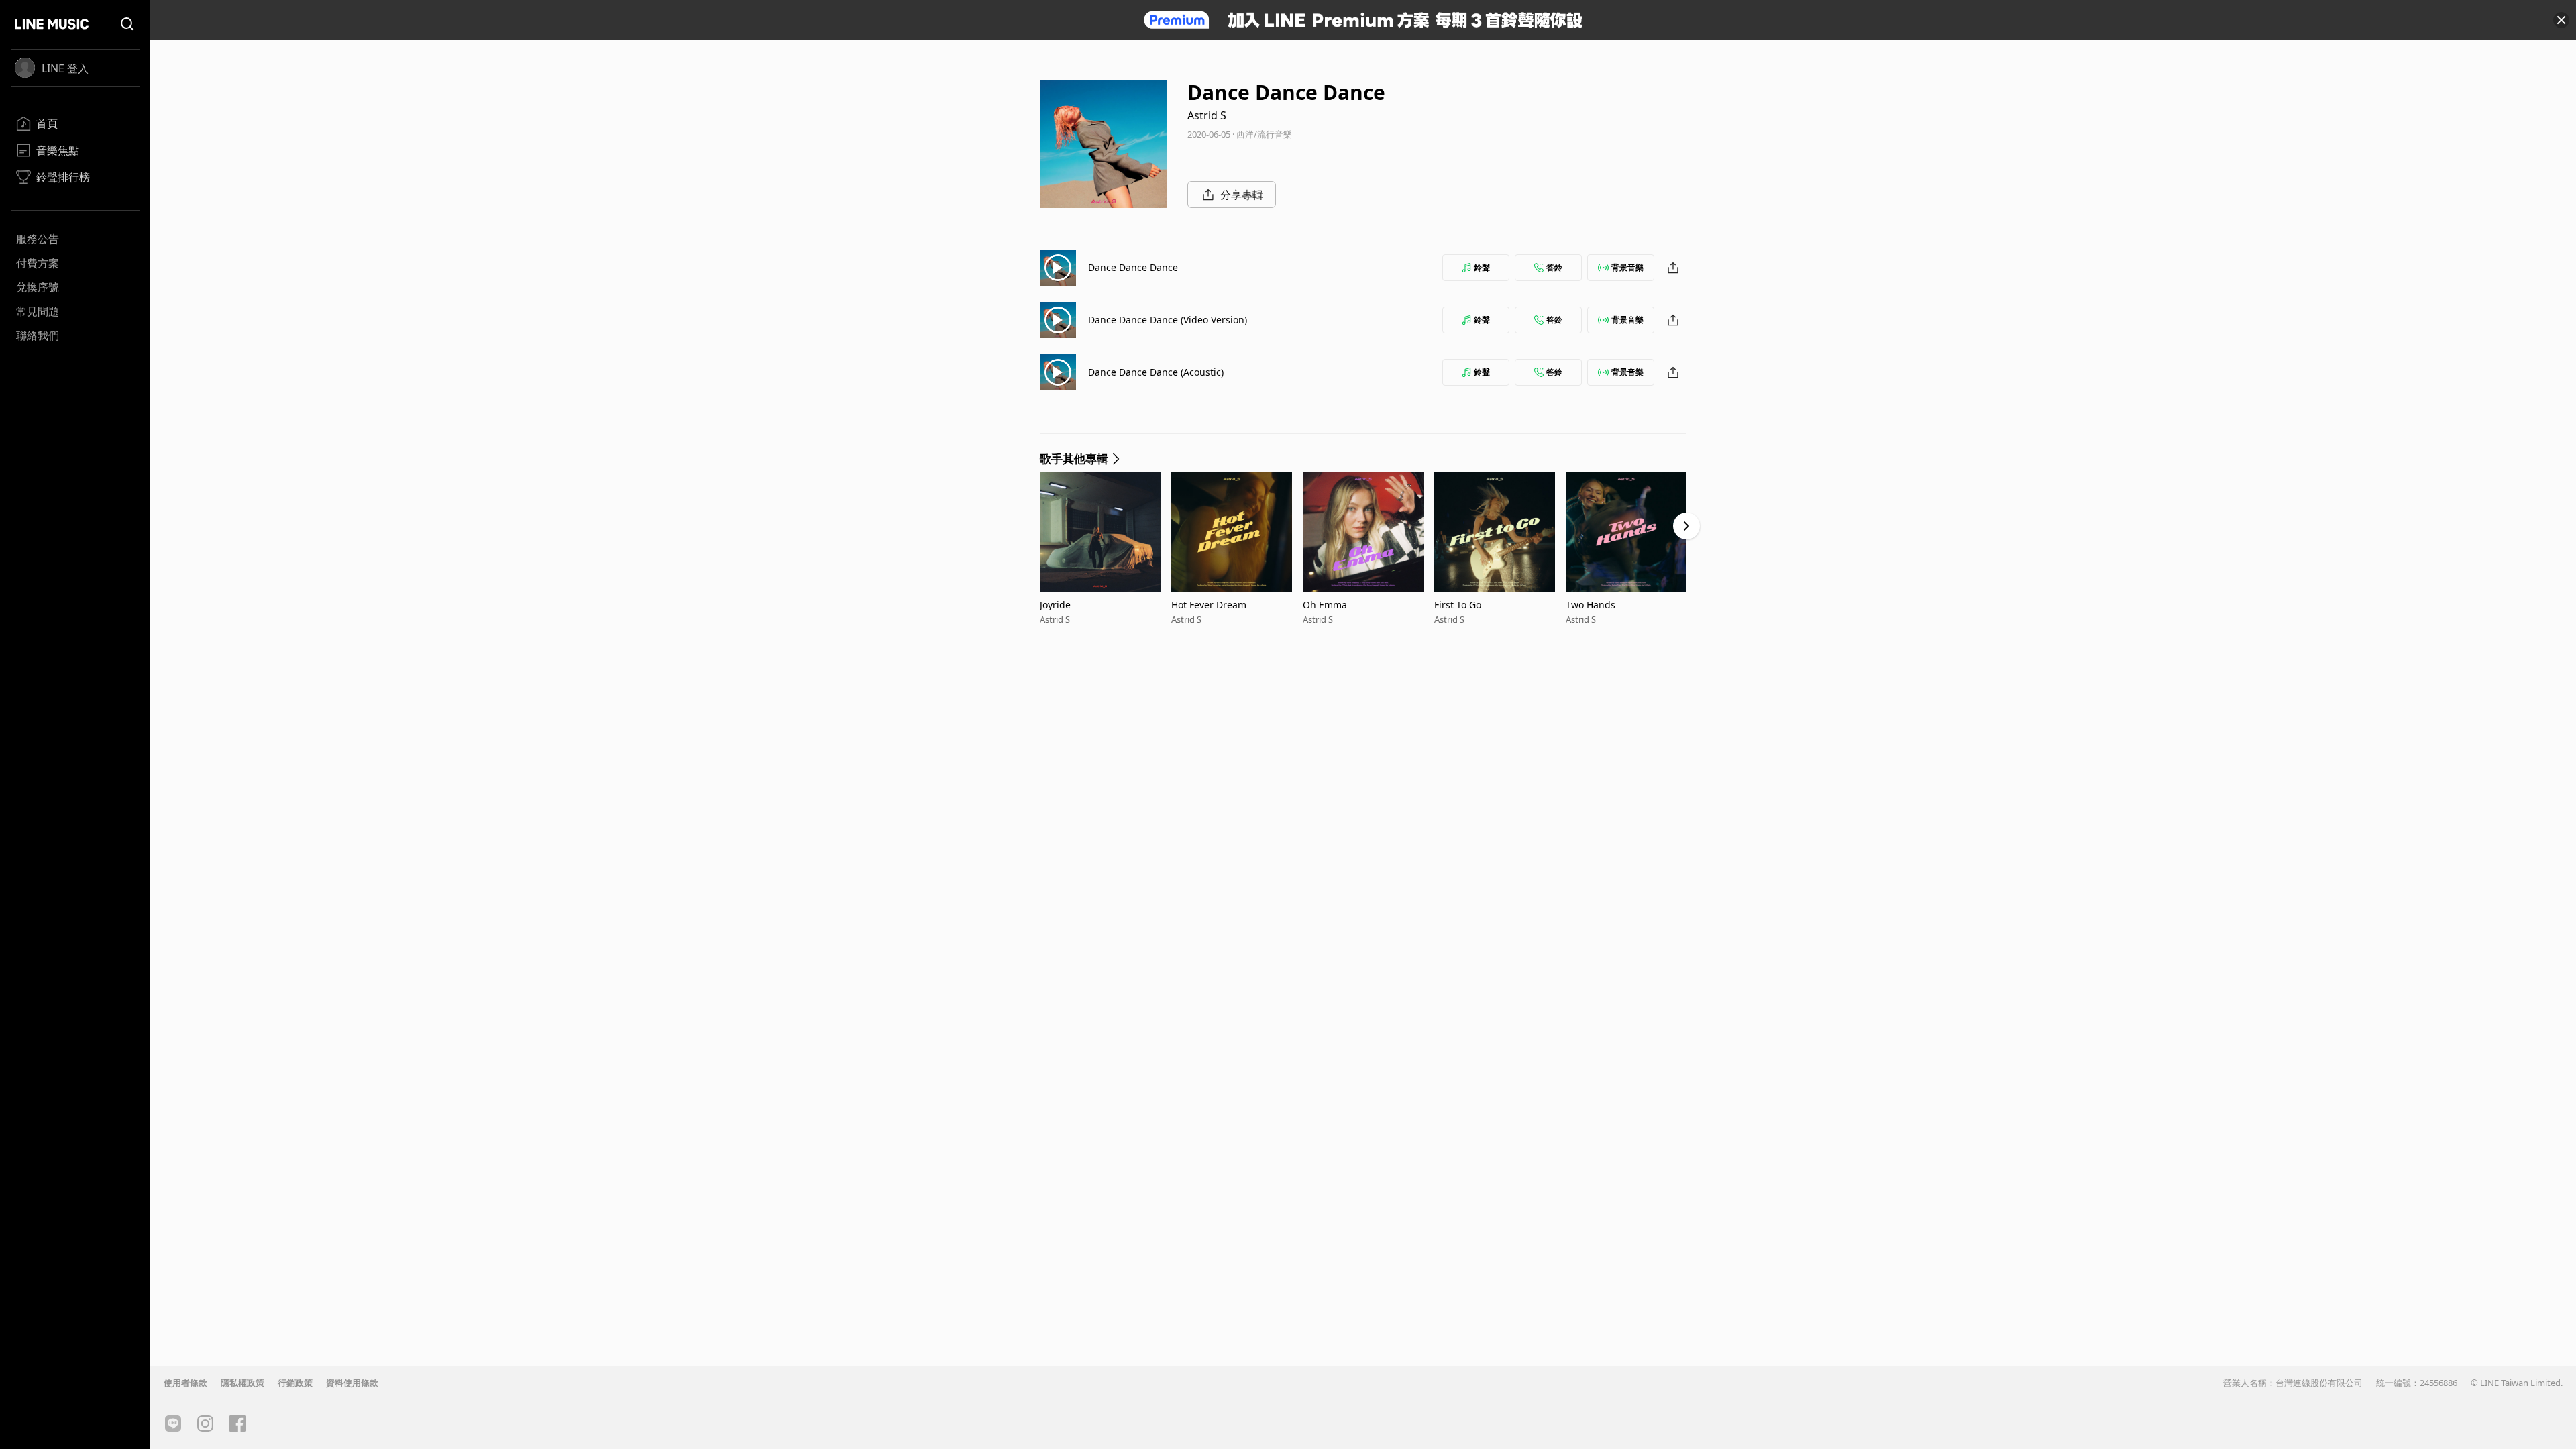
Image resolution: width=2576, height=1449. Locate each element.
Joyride (1055, 605)
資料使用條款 (352, 1383)
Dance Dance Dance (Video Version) (1168, 320)
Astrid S (1207, 115)
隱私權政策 (243, 1383)
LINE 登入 (65, 68)
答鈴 (1554, 267)
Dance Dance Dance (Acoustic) (1156, 372)
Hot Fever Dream (1209, 605)
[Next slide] (1686, 526)
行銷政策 (295, 1383)
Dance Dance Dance (1133, 267)
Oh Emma (1325, 605)
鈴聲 (1482, 267)
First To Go (1458, 605)
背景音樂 (1627, 267)
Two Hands (1591, 605)
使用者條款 (185, 1383)
